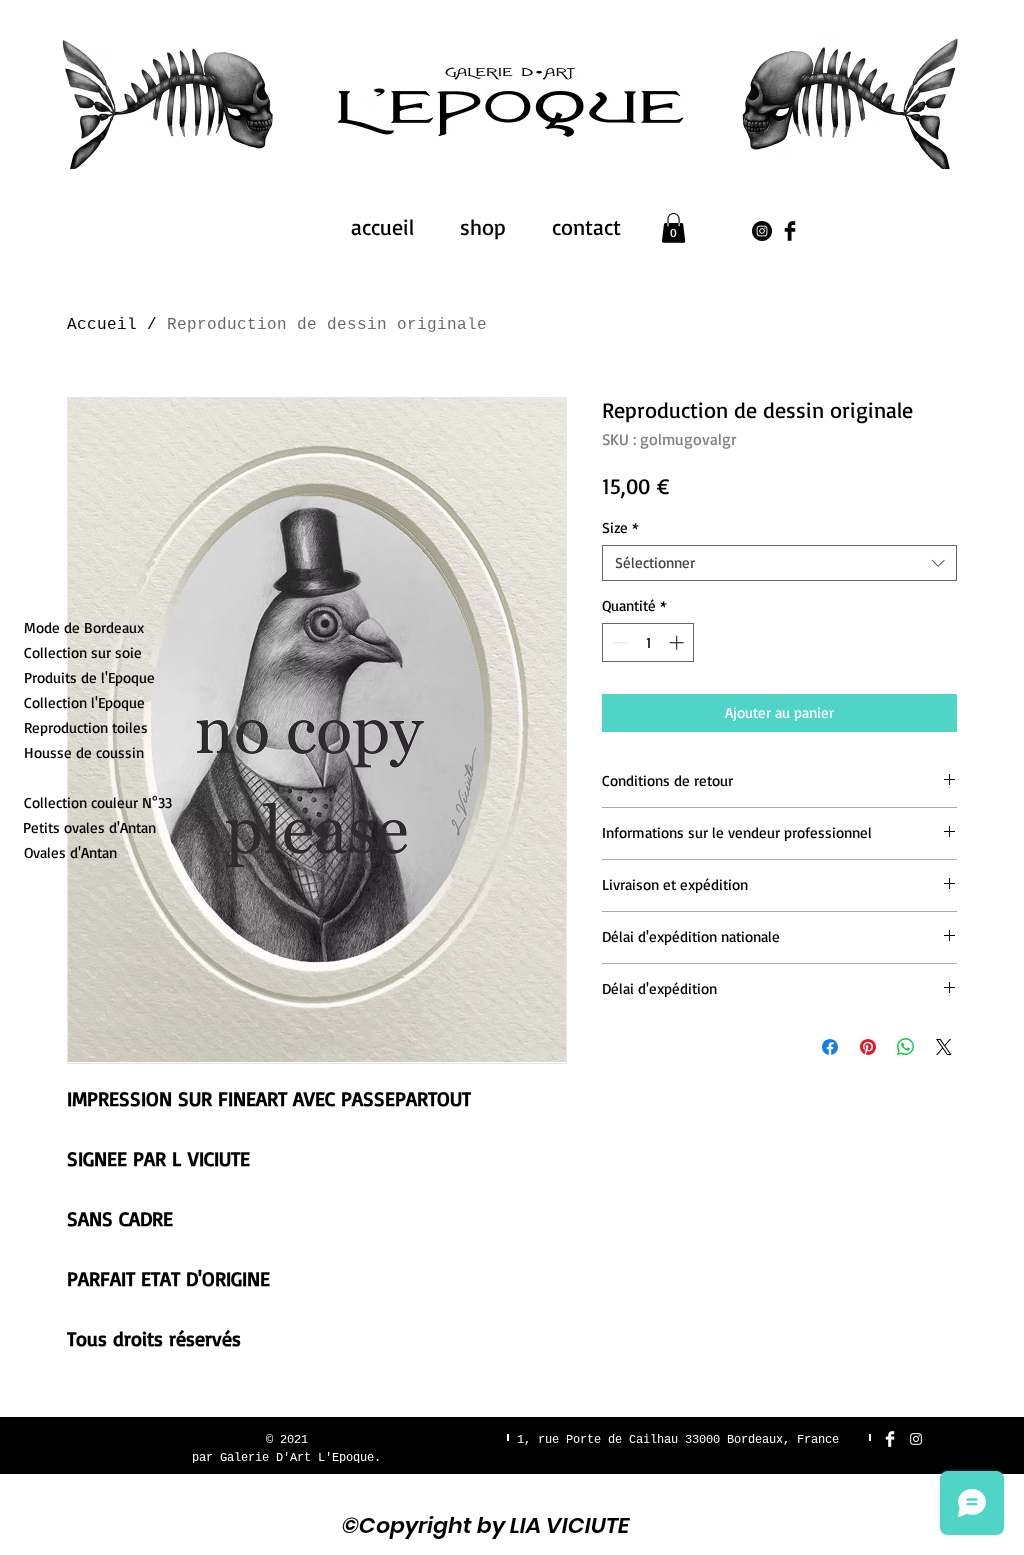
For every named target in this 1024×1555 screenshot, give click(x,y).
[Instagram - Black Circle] (762, 231)
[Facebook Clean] (890, 1439)
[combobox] (779, 563)
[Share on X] (944, 1047)
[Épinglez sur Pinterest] (868, 1047)
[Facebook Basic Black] (790, 231)
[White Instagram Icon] (916, 1439)
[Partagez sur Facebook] (830, 1047)
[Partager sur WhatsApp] (906, 1047)
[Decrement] (618, 642)
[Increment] (678, 642)
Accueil (102, 325)
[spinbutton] (648, 642)
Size (620, 528)
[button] (673, 228)
